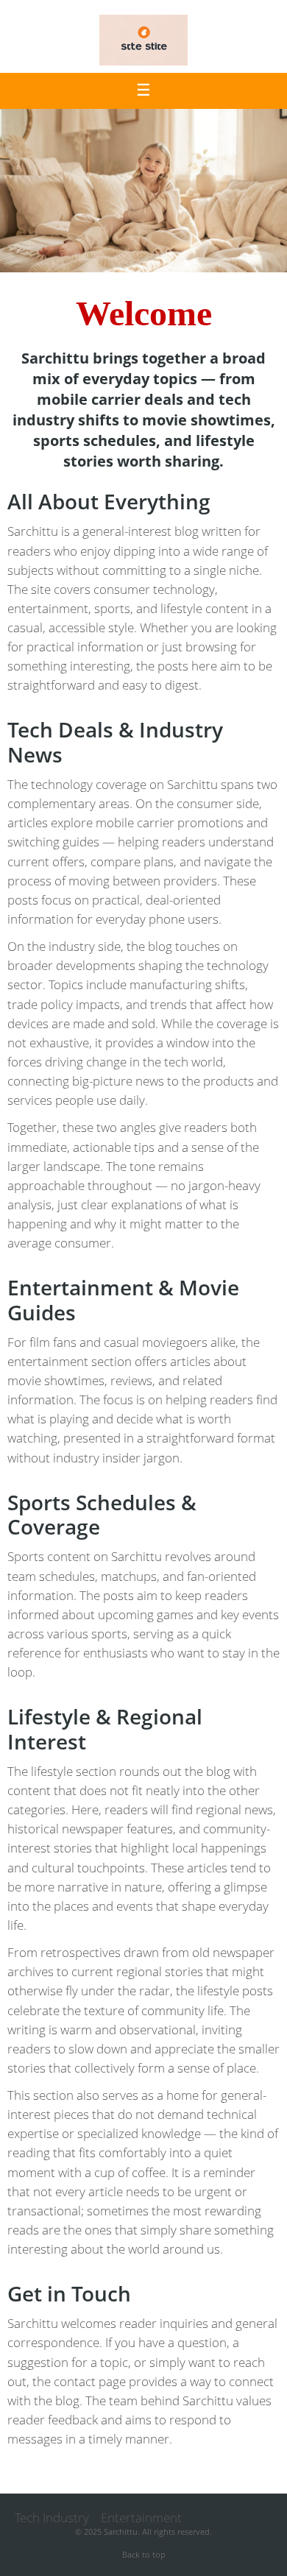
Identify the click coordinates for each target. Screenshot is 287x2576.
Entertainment (141, 2517)
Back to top (144, 2554)
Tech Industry (52, 2517)
